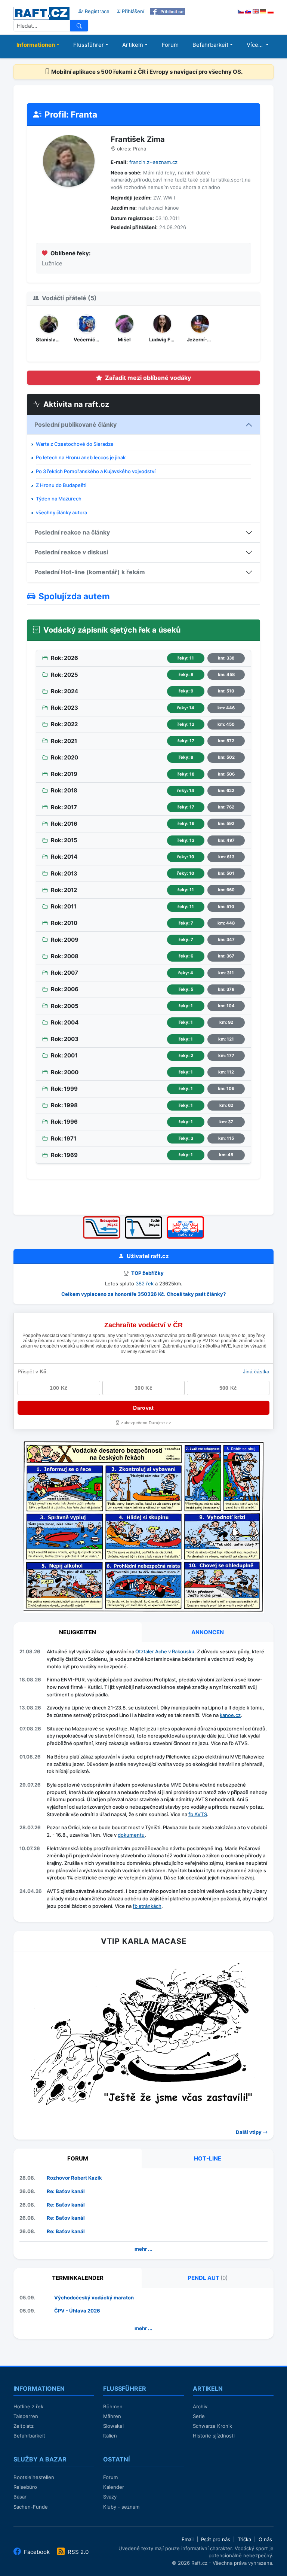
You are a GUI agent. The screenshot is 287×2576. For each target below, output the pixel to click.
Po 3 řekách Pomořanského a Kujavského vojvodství (96, 471)
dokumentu (131, 1835)
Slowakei (113, 2426)
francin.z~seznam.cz (153, 162)
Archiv (200, 2406)
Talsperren (26, 2416)
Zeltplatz (24, 2426)
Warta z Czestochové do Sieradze (75, 444)
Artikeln (133, 45)
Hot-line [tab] (208, 2158)
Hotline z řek (28, 2406)
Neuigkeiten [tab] (78, 1632)
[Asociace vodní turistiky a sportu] (185, 1219)
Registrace (96, 11)
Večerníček (87, 339)
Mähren (112, 2416)
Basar (20, 2497)
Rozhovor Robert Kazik (74, 2178)
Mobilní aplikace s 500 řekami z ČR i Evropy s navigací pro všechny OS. (146, 72)
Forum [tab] (78, 2158)
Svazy (110, 2497)
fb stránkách (147, 1906)
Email (188, 2539)
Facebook (37, 2552)
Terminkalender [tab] (78, 2278)
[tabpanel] (143, 1780)
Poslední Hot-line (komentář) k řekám (90, 572)
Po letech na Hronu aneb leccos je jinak (81, 457)
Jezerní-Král (200, 339)
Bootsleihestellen (34, 2477)
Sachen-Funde (31, 2507)
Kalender (114, 2487)
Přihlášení (132, 11)
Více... (255, 45)
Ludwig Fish (162, 339)
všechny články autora (61, 512)
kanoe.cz (230, 1715)
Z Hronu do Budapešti (61, 485)
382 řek (145, 1284)
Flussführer (89, 45)
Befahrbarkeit (210, 45)
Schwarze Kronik (212, 2426)
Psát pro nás (216, 2539)
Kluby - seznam (121, 2507)
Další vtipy (249, 2132)
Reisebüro (25, 2487)
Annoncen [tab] (208, 1632)
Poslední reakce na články (72, 532)
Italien (110, 2436)
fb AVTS (198, 1814)
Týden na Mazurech (59, 499)
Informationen (36, 45)
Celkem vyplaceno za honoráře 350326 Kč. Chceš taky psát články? (143, 1294)
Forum (170, 45)
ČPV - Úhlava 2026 (77, 2311)
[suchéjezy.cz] (143, 1219)
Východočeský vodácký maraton (94, 2298)
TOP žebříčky (147, 1273)
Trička (244, 2539)
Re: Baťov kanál (66, 2191)
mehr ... (143, 2249)
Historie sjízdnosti (214, 2436)
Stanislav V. (49, 339)
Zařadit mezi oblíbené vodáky (148, 378)
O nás (265, 2539)
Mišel (124, 339)
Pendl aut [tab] (208, 2278)
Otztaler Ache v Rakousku (165, 1651)
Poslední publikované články (75, 424)
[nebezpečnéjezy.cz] (102, 1219)
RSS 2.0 (77, 2552)
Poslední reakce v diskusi (71, 552)
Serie (199, 2416)
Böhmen (113, 2406)
